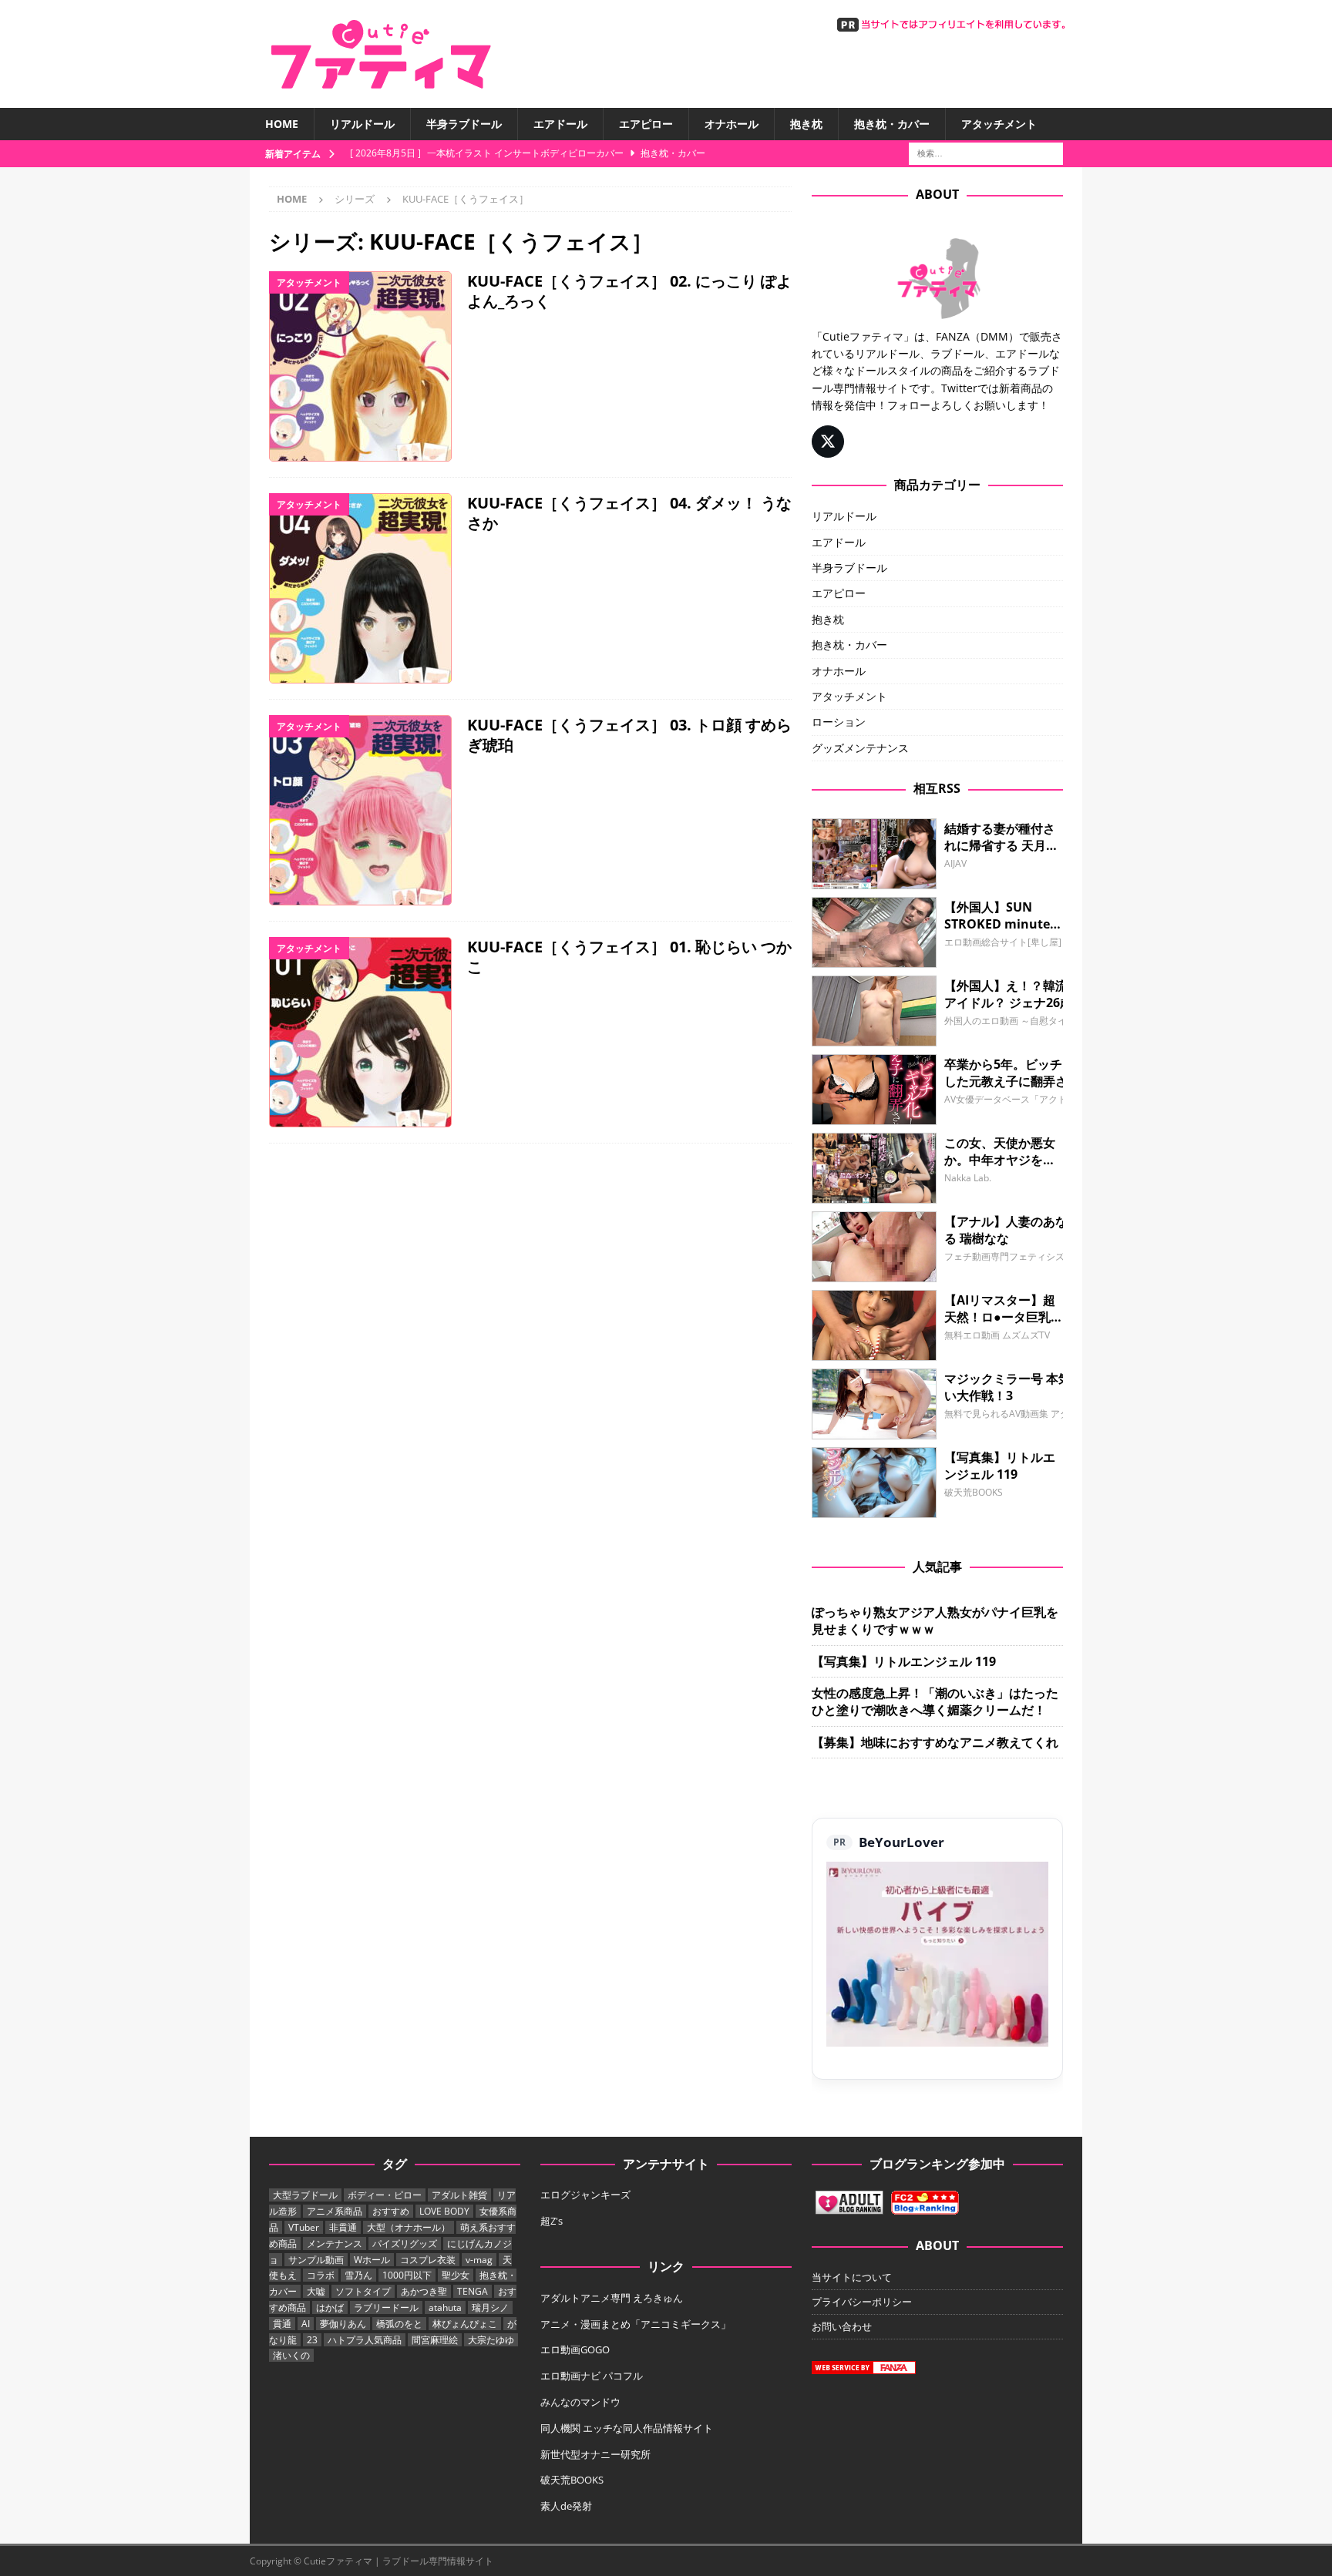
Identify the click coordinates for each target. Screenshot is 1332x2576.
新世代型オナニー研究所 (595, 2454)
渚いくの (291, 2355)
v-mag (479, 2260)
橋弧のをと (399, 2324)
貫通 (282, 2324)
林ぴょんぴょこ (465, 2324)
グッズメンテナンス (860, 748)
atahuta (445, 2307)
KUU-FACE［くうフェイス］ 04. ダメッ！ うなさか (629, 513)
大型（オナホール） (409, 2227)
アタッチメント (999, 124)
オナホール (732, 124)
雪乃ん (358, 2275)
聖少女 (456, 2275)
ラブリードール (386, 2307)
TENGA (473, 2291)
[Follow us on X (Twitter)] (828, 442)
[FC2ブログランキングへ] (925, 2207)
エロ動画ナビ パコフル (592, 2376)
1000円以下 (407, 2275)
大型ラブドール (305, 2195)
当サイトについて (852, 2277)
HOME (282, 124)
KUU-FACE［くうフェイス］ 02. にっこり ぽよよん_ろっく (629, 291)
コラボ (321, 2275)
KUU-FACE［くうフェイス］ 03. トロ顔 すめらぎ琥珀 (629, 735)
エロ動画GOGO (575, 2349)
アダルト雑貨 (459, 2195)
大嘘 (316, 2291)
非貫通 (343, 2227)
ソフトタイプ (363, 2291)
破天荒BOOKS (572, 2480)
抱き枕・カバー (892, 124)
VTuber (304, 2227)
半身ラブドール (464, 124)
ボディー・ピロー (385, 2195)
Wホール (372, 2260)
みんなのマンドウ (580, 2402)
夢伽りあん (343, 2324)
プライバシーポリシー (862, 2302)
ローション (839, 722)
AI (306, 2324)
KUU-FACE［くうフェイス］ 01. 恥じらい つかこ (629, 957)
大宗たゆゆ (491, 2340)
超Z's (552, 2221)
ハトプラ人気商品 (365, 2340)
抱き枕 (806, 124)
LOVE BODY (444, 2211)
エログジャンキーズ (585, 2195)
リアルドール (362, 124)
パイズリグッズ (405, 2244)
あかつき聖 (424, 2291)
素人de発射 (566, 2506)
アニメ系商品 (335, 2211)
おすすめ (391, 2211)
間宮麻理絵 (435, 2340)
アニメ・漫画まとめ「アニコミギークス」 (636, 2324)
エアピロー (646, 124)
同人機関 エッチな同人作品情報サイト (627, 2428)
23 (312, 2340)
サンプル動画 (316, 2260)
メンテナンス (335, 2244)
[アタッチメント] (360, 366)
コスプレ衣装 (428, 2260)
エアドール (560, 124)
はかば (330, 2307)
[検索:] (986, 153)
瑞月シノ (490, 2307)
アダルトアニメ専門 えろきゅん (612, 2298)
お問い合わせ (842, 2326)
